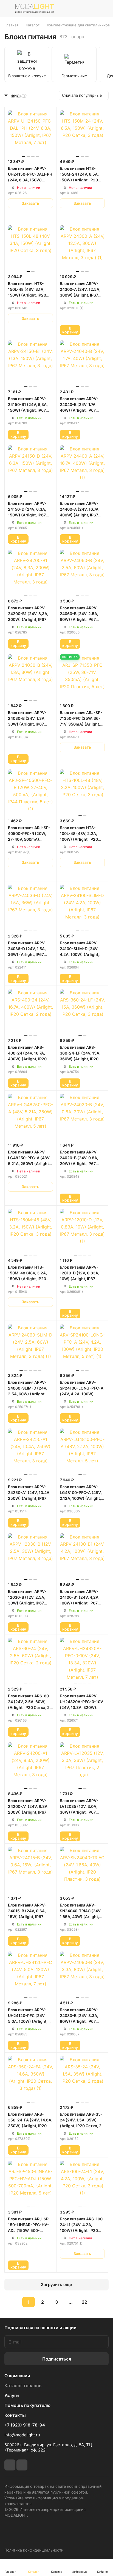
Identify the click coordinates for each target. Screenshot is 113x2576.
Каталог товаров (23, 2386)
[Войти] (92, 9)
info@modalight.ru (22, 2435)
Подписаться (57, 2359)
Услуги (12, 2395)
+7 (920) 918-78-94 (25, 2425)
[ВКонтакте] (10, 2465)
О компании (17, 2376)
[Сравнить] (36, 215)
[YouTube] (22, 2465)
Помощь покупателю (27, 2405)
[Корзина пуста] (104, 9)
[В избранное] (25, 215)
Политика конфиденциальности (34, 2550)
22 (84, 2302)
